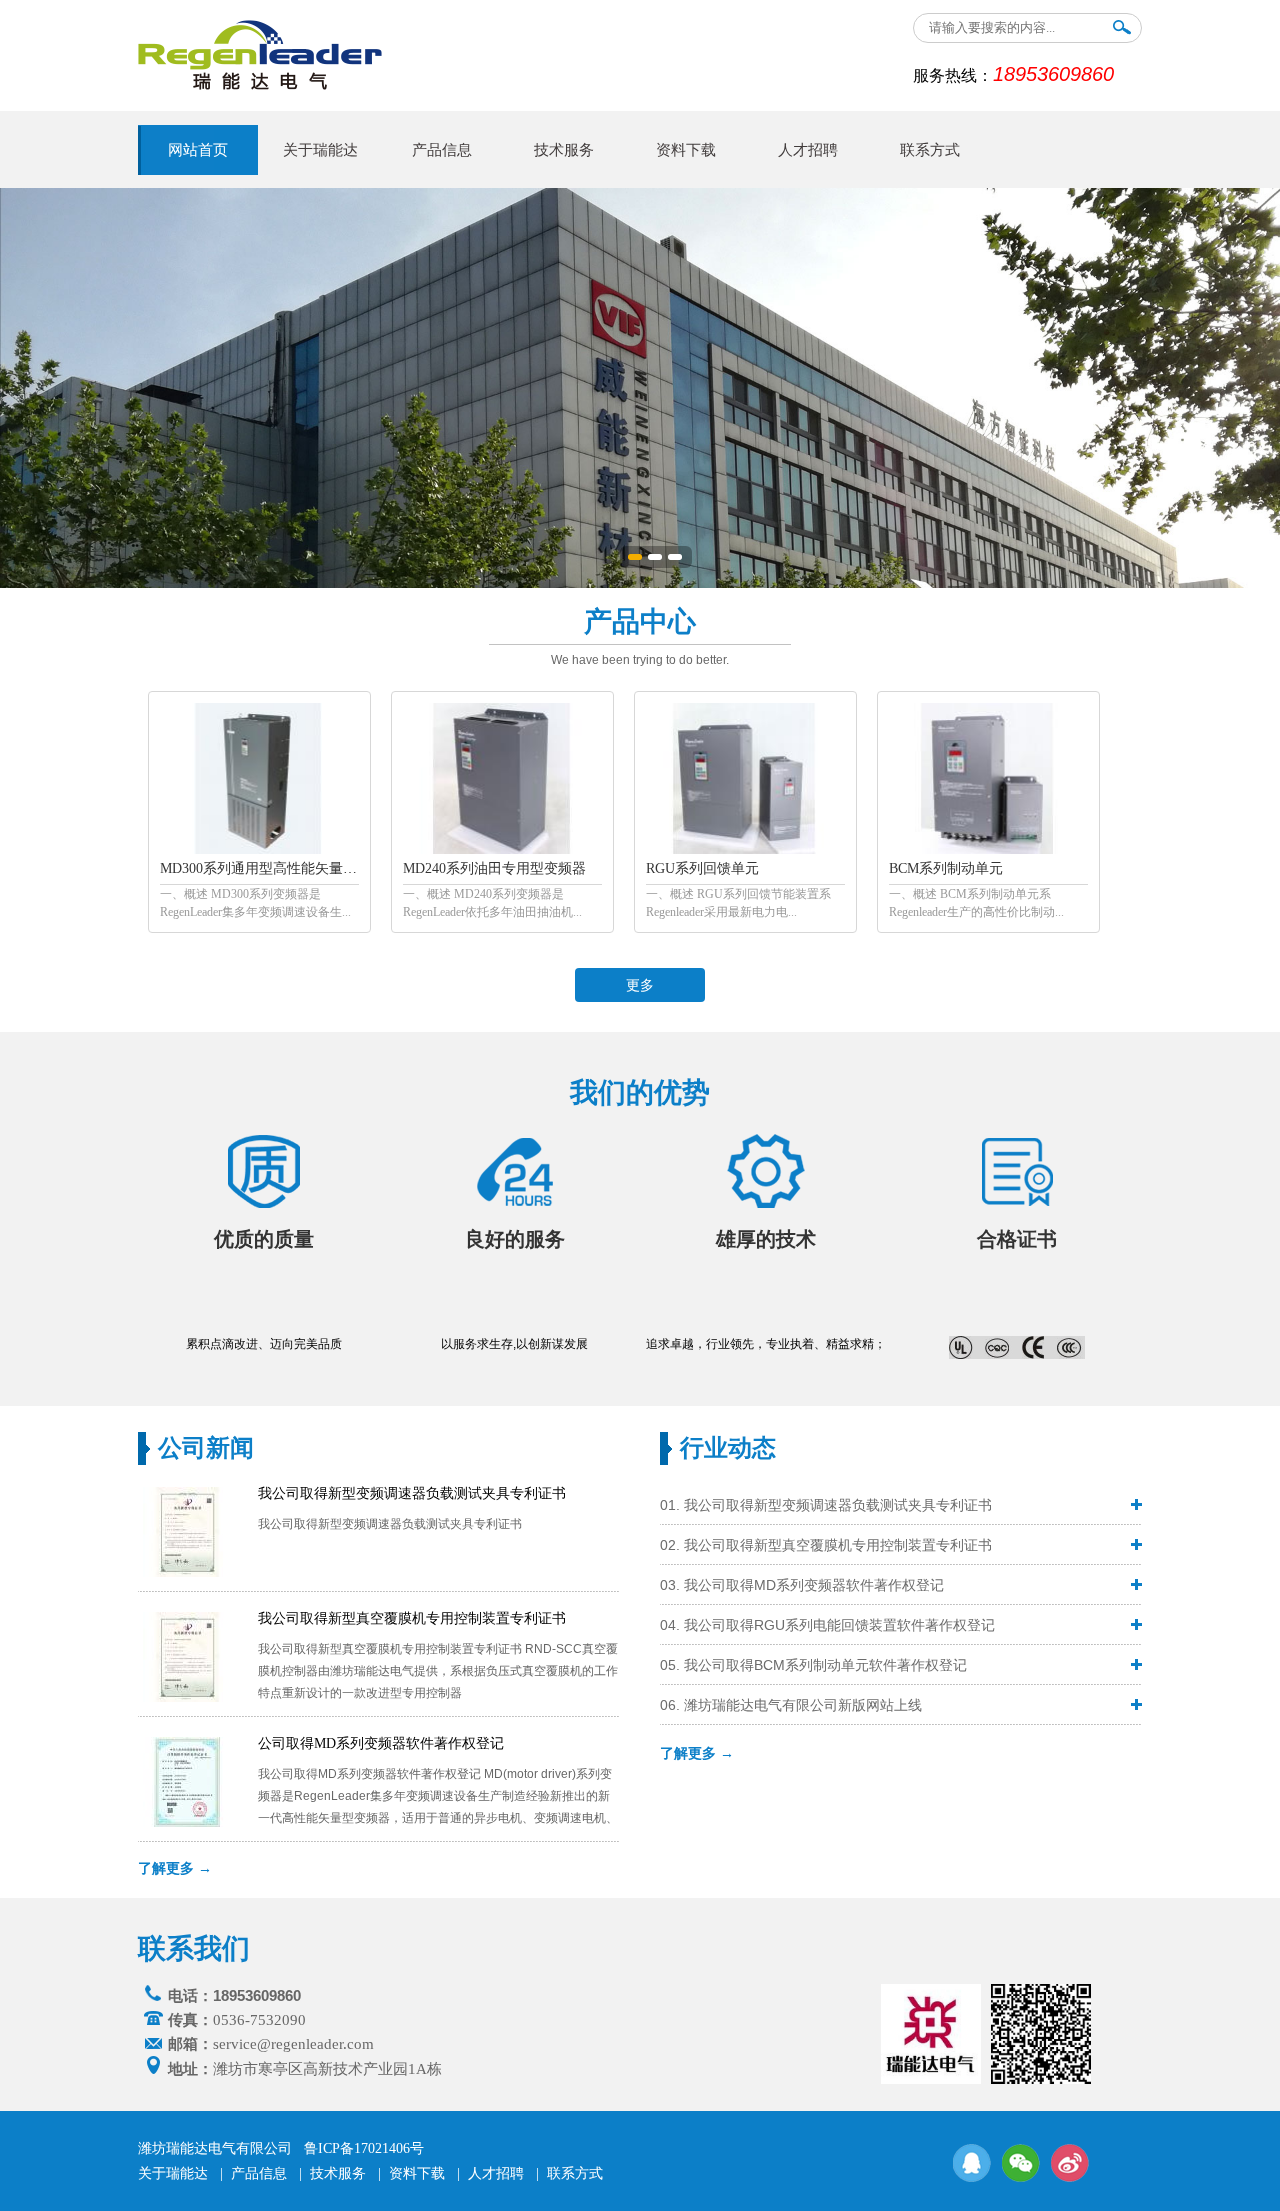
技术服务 (564, 150)
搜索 (1122, 31)
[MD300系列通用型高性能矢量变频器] (259, 850)
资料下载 (686, 150)
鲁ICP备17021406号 (364, 2148)
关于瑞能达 (320, 150)
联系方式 (930, 150)
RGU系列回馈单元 (702, 868)
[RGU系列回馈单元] (745, 850)
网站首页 (198, 150)
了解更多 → (175, 1868)
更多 (640, 985)
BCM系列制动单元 (946, 868)
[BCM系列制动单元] (988, 850)
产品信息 (442, 150)
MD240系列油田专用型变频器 (494, 868)
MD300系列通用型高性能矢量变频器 (272, 868)
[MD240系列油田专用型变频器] (502, 850)
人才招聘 (808, 150)
